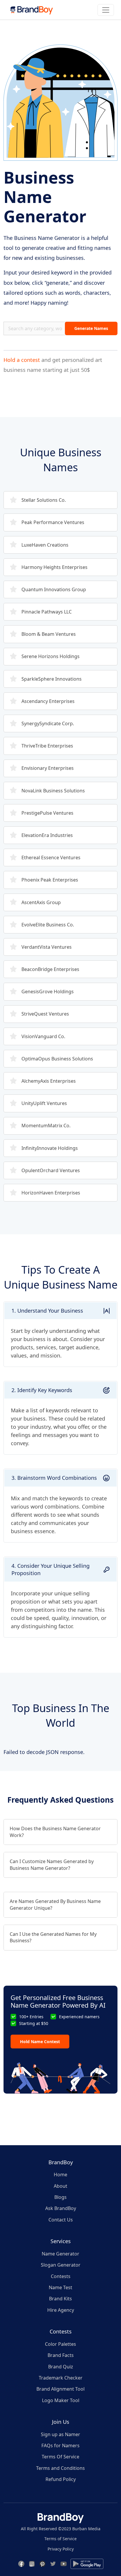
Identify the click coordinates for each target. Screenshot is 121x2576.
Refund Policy (61, 2479)
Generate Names (91, 328)
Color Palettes (60, 2344)
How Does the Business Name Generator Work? (55, 1832)
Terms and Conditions (60, 2468)
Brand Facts (61, 2355)
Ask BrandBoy (61, 2208)
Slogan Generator (61, 2265)
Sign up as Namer (60, 2434)
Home (60, 2175)
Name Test (60, 2287)
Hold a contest (22, 360)
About (60, 2186)
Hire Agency (61, 2310)
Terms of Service (60, 2539)
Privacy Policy (61, 2549)
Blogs (60, 2197)
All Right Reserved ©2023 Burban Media (61, 2529)
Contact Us (61, 2220)
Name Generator (60, 2254)
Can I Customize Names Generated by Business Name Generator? (52, 1865)
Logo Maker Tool (61, 2400)
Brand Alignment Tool (60, 2389)
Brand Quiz (61, 2367)
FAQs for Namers (60, 2445)
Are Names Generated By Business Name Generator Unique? (55, 1904)
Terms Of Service (60, 2457)
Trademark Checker (61, 2378)
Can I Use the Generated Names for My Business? (53, 1937)
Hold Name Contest (40, 2042)
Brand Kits (60, 2299)
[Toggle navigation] (106, 10)
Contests (61, 2276)
